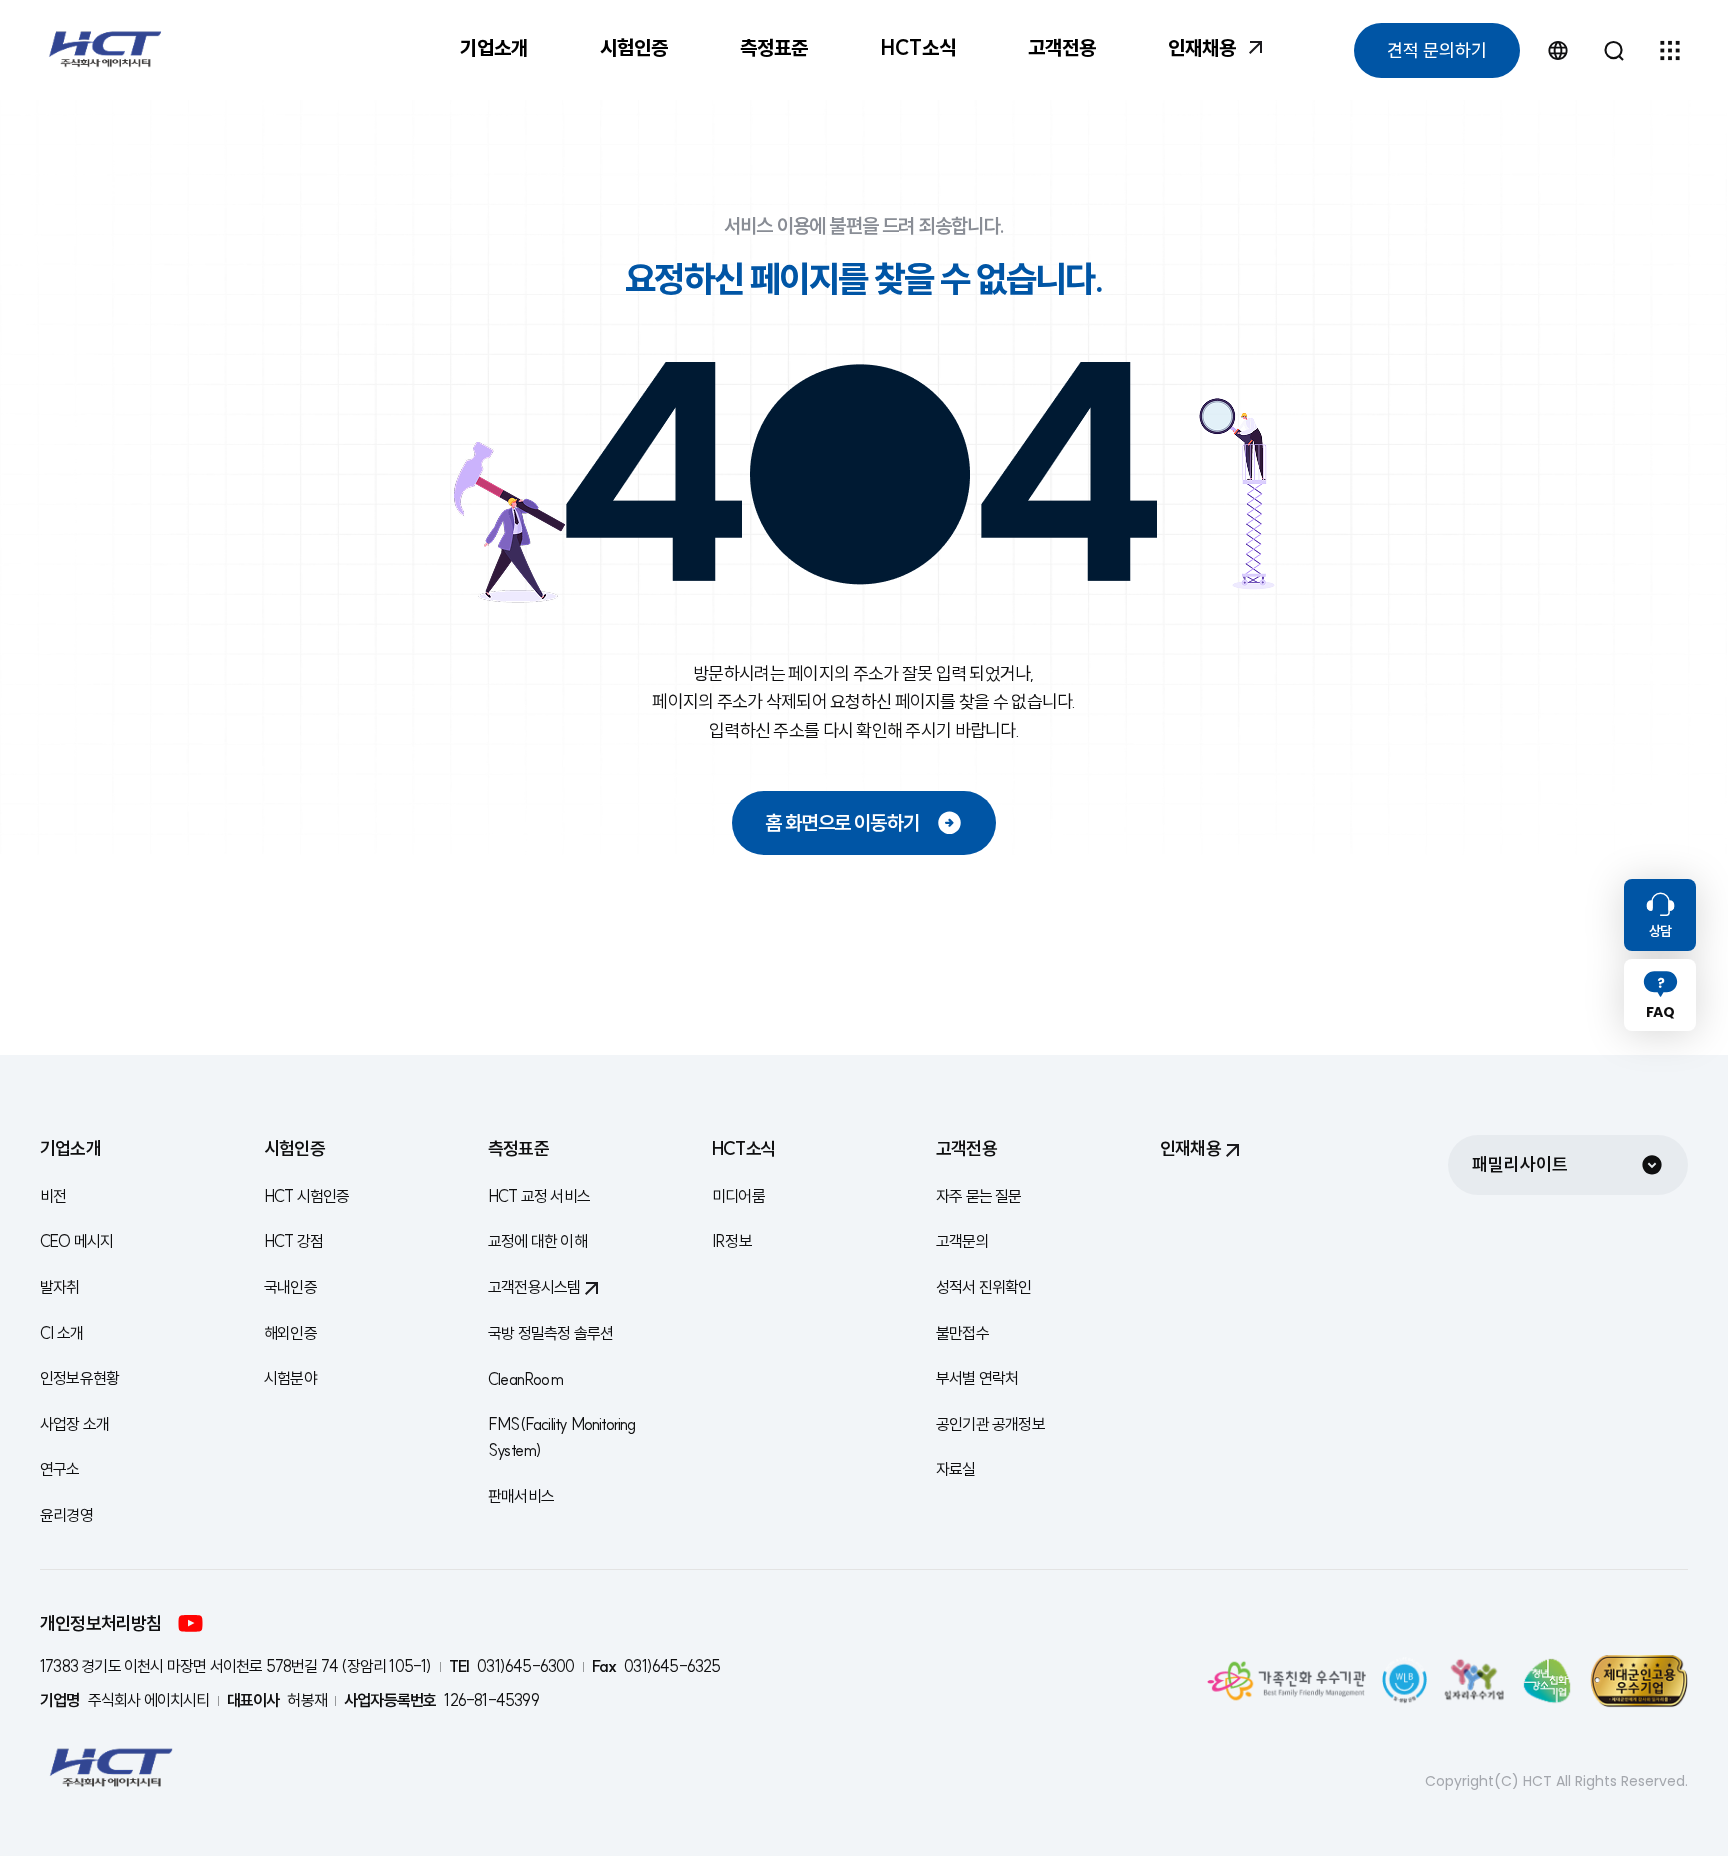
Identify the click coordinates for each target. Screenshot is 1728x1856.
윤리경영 (66, 1515)
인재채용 (1202, 47)
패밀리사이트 (1520, 1164)
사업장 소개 (74, 1424)
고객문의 (962, 1241)
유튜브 (190, 1623)
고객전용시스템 (534, 1287)
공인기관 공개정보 (990, 1424)
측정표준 (774, 47)
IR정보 (732, 1241)
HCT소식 (918, 47)
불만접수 (962, 1333)
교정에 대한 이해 (537, 1241)
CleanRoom (525, 1379)
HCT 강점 (293, 1241)
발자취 (60, 1287)
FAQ (1660, 1012)
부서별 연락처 (977, 1378)
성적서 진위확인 (984, 1287)
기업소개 (494, 47)
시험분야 (290, 1378)
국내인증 (290, 1287)
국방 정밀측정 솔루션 (550, 1333)
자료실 (956, 1469)
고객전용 (1062, 47)
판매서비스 (521, 1496)
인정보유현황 (79, 1378)
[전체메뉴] (1670, 50)
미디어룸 (738, 1196)
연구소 (60, 1469)
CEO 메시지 (76, 1241)
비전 (53, 1196)
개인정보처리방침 (101, 1623)
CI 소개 (61, 1333)
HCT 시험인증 (307, 1196)
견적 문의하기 (1437, 50)
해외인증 (290, 1333)
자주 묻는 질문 (979, 1196)
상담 (1660, 931)
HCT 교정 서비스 (539, 1196)
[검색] (1614, 50)
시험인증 (634, 47)
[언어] (1558, 50)
